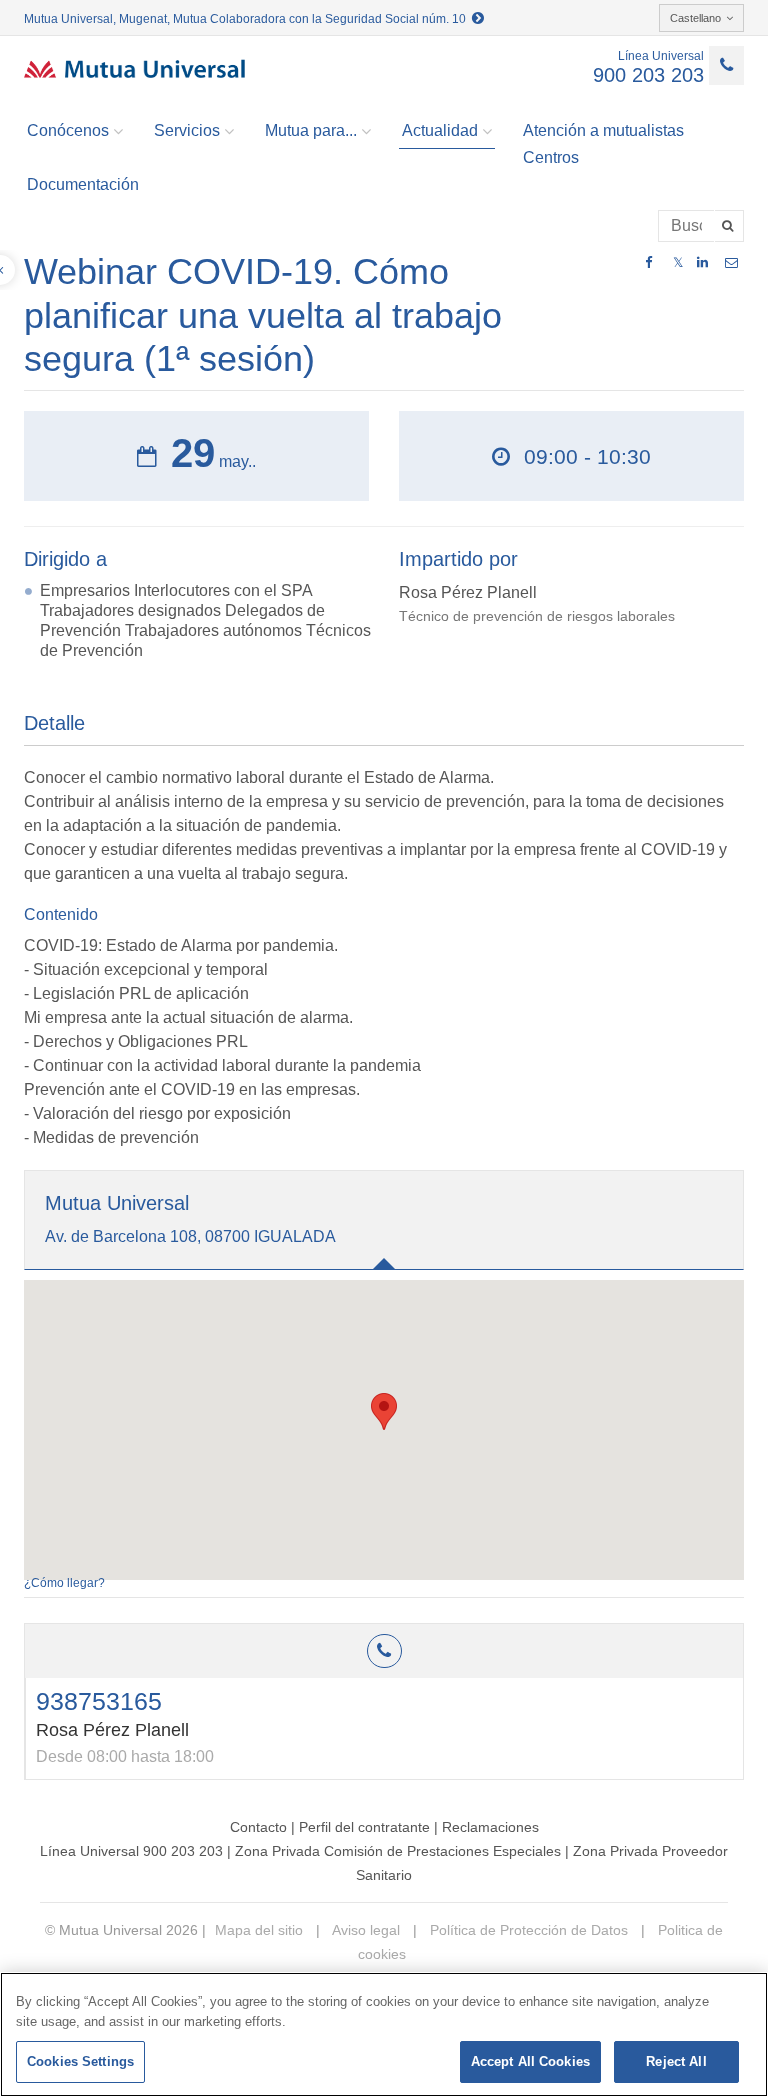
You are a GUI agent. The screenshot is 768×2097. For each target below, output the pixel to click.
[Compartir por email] (731, 263)
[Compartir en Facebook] (648, 263)
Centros (551, 157)
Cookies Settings (80, 2061)
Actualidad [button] (440, 130)
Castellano (695, 18)
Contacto (258, 1827)
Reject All (676, 2061)
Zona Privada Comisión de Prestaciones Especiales (398, 1851)
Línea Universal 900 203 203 (131, 1851)
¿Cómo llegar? (64, 1583)
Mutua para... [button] (311, 130)
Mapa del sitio (259, 1930)
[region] (384, 2034)
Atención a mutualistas (603, 130)
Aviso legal (364, 1930)
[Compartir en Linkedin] (702, 263)
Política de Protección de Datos (527, 1930)
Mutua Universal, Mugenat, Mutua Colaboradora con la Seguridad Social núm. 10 (248, 19)
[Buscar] (729, 226)
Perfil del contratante (364, 1827)
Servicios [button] (187, 130)
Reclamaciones (490, 1827)
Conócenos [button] (68, 130)
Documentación (83, 184)
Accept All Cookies (530, 2061)
